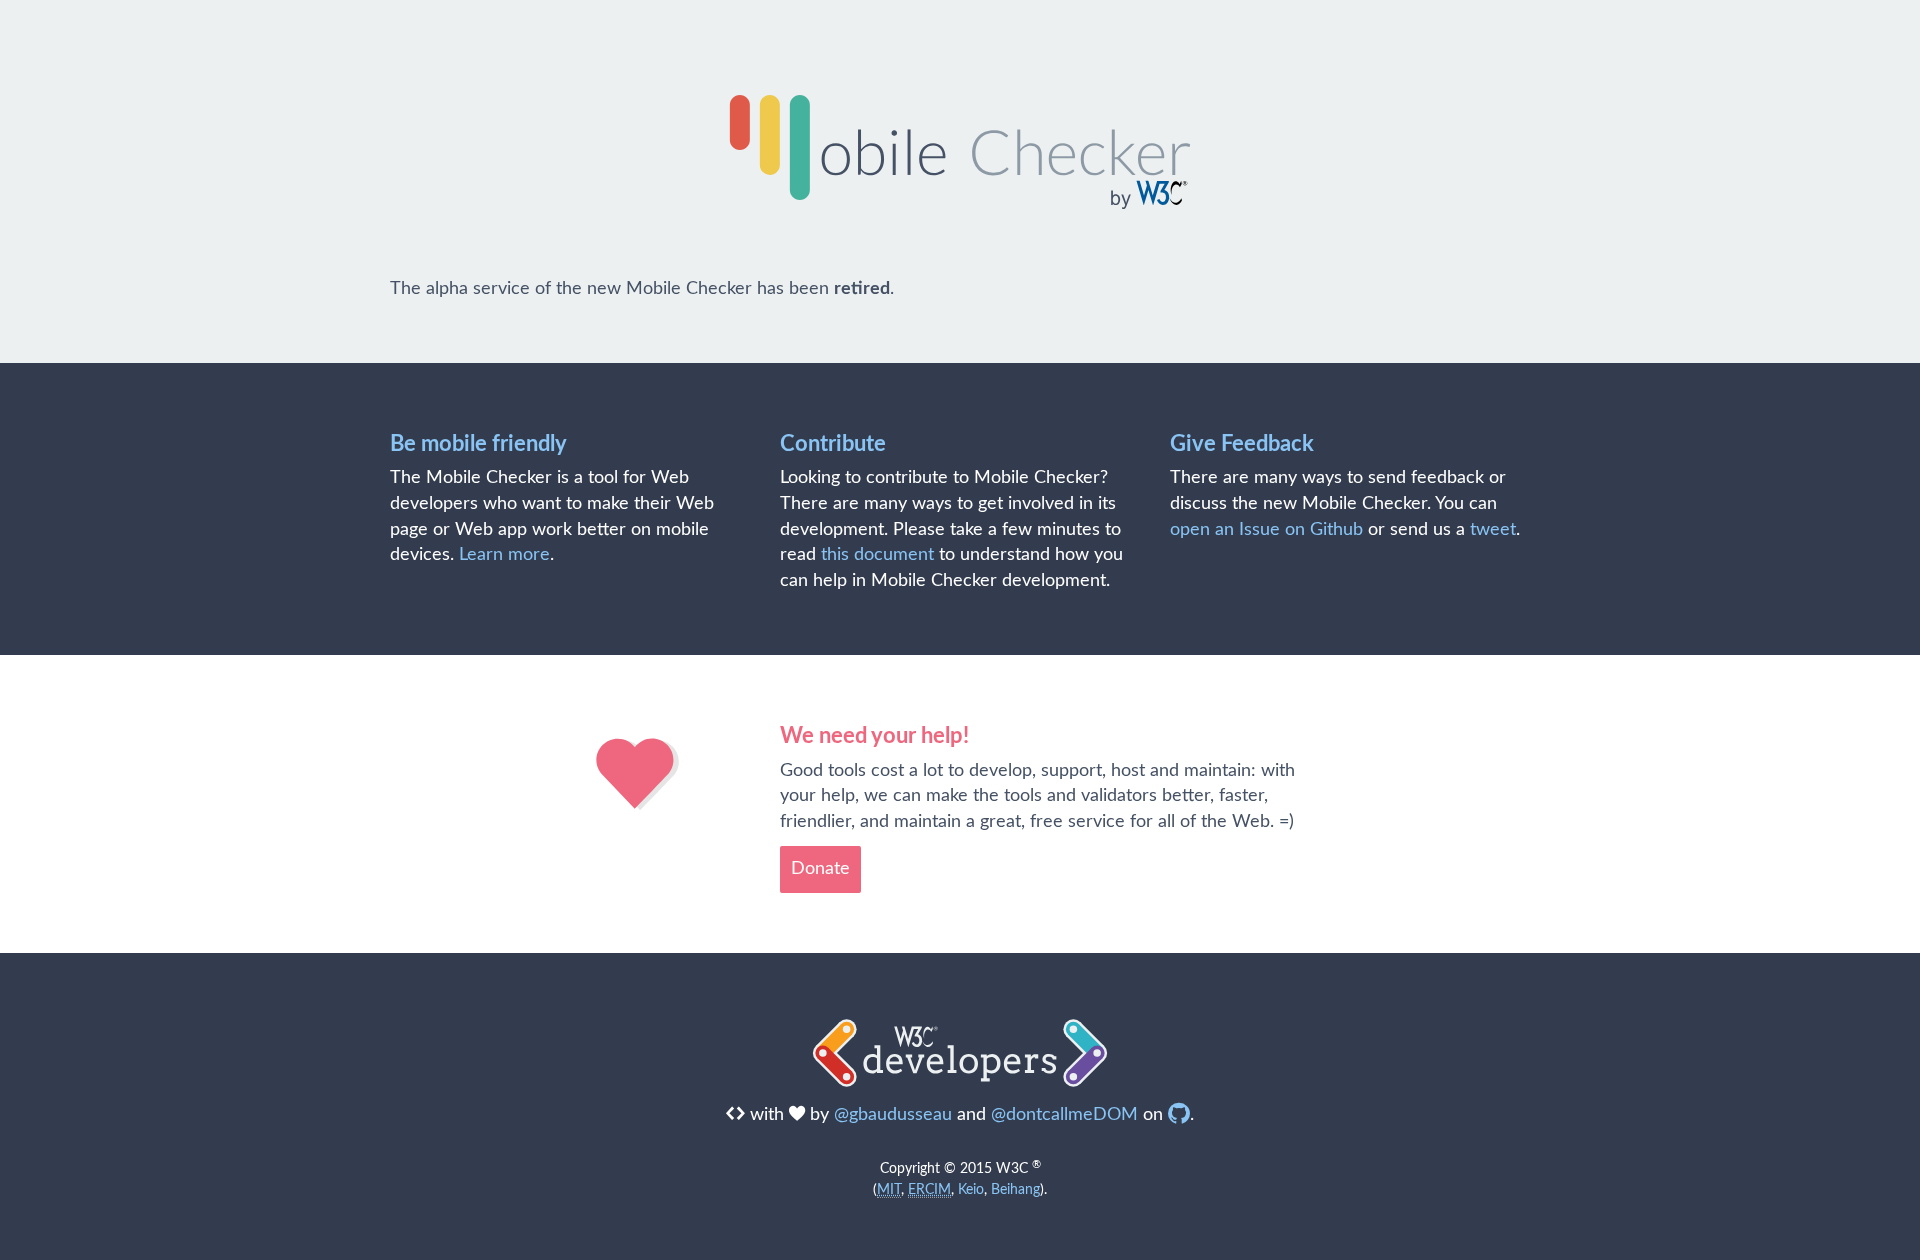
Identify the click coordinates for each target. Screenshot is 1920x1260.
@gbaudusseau (893, 1115)
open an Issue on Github (1266, 530)
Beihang (1015, 1189)
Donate (820, 869)
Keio (971, 1189)
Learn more (504, 555)
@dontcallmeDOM (1064, 1115)
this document (877, 555)
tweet (1493, 530)
